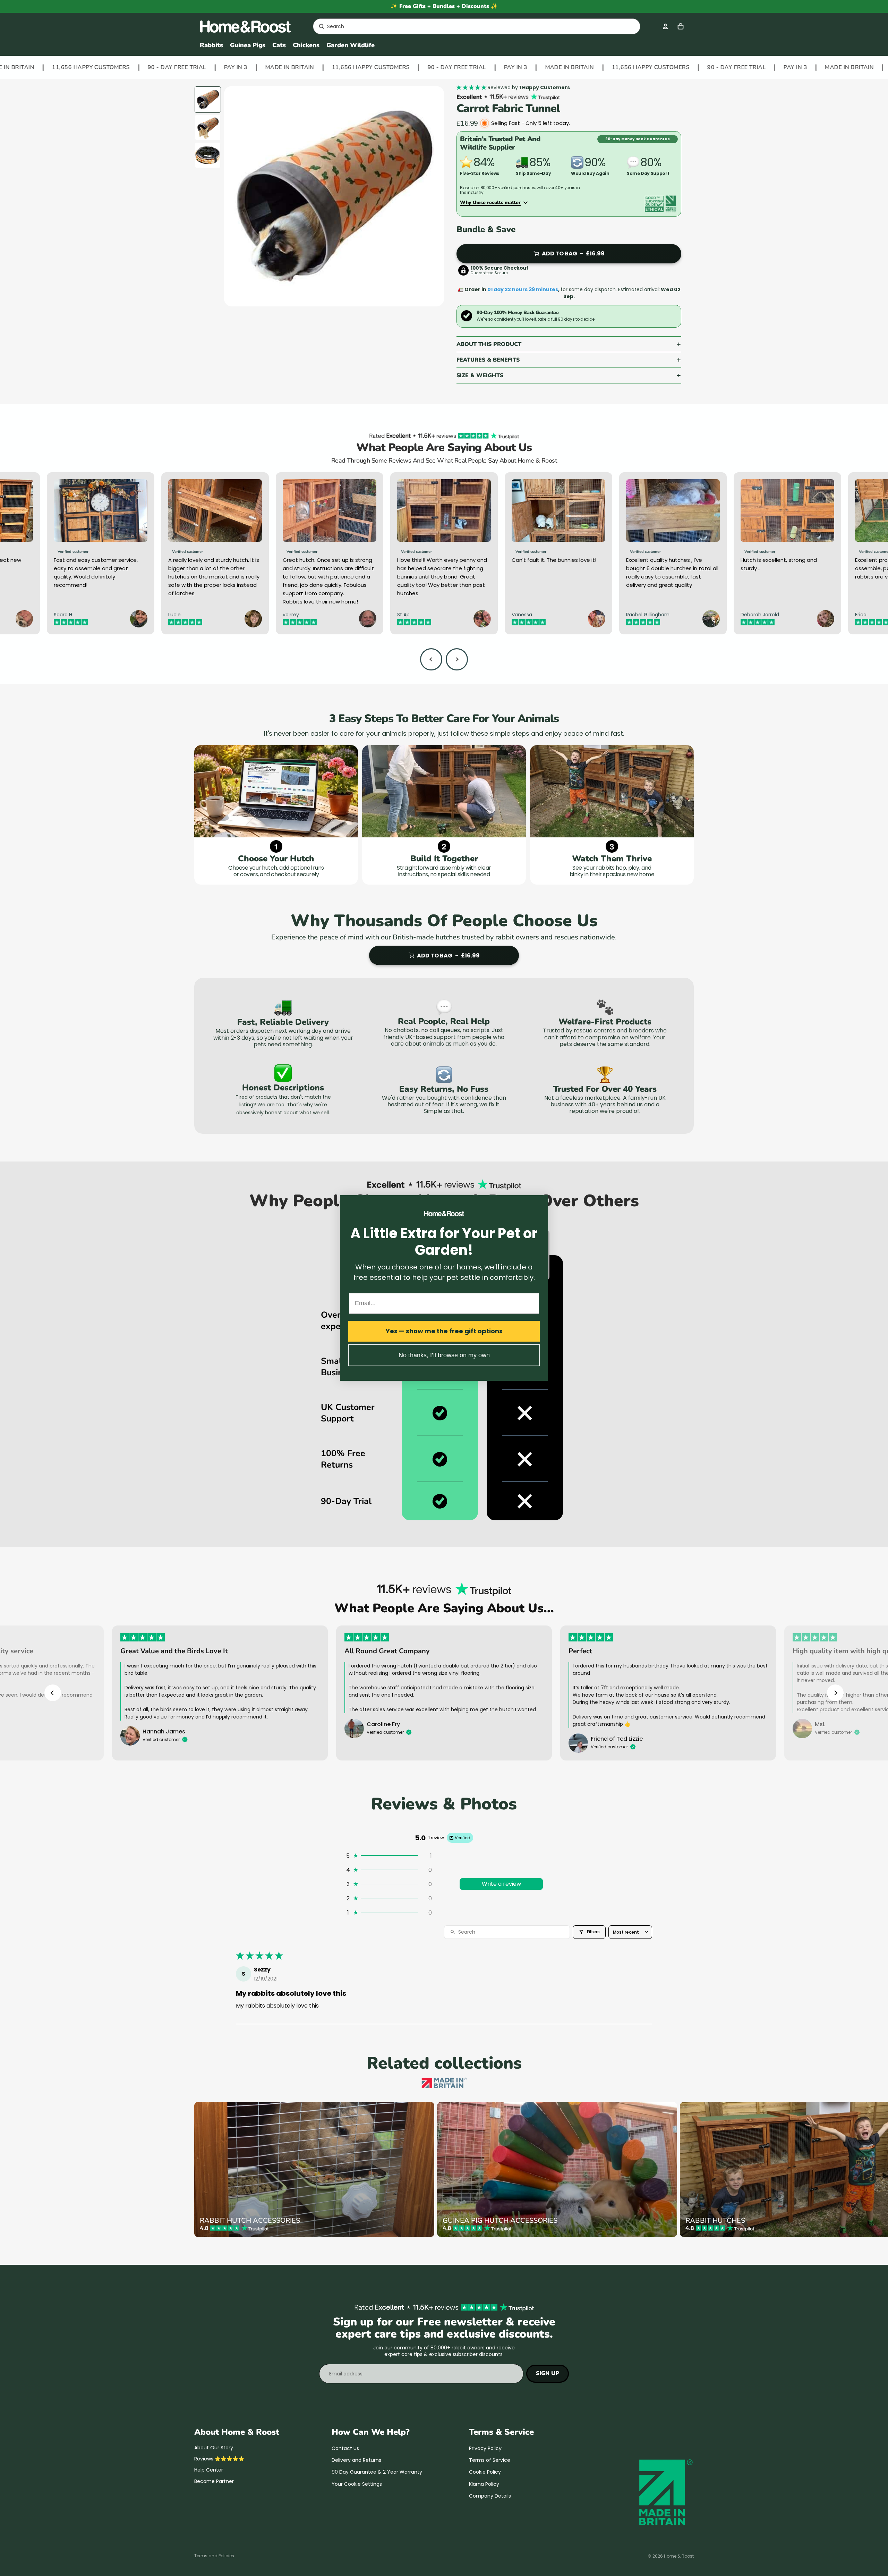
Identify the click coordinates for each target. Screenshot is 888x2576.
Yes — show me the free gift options (444, 1331)
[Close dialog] (542, 1201)
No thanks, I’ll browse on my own (444, 1355)
